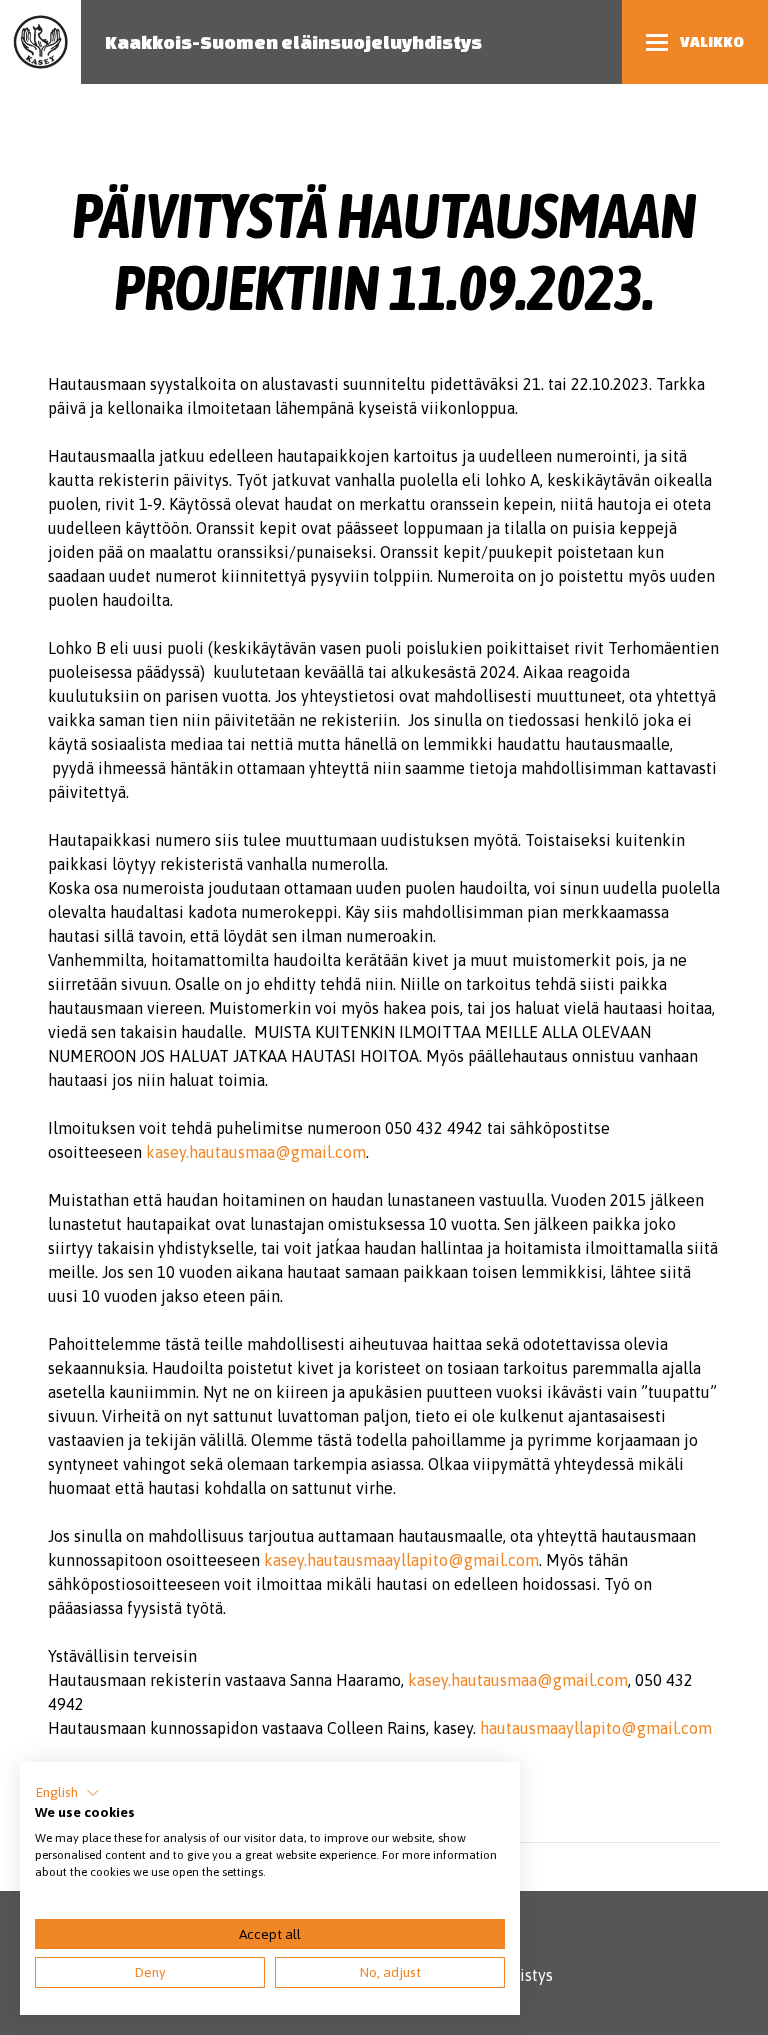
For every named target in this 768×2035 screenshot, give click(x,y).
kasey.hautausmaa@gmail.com (256, 1152)
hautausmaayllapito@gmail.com (596, 1728)
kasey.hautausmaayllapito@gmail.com (401, 1560)
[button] (67, 1793)
